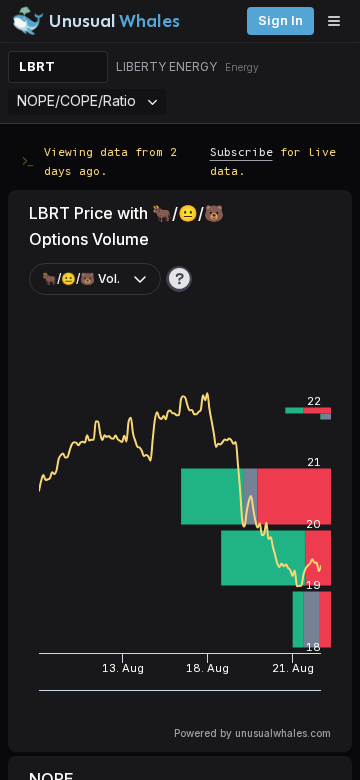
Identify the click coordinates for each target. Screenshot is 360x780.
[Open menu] (339, 21)
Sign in (280, 20)
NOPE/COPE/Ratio (76, 100)
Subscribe (241, 151)
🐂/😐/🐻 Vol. (81, 278)
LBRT (37, 66)
